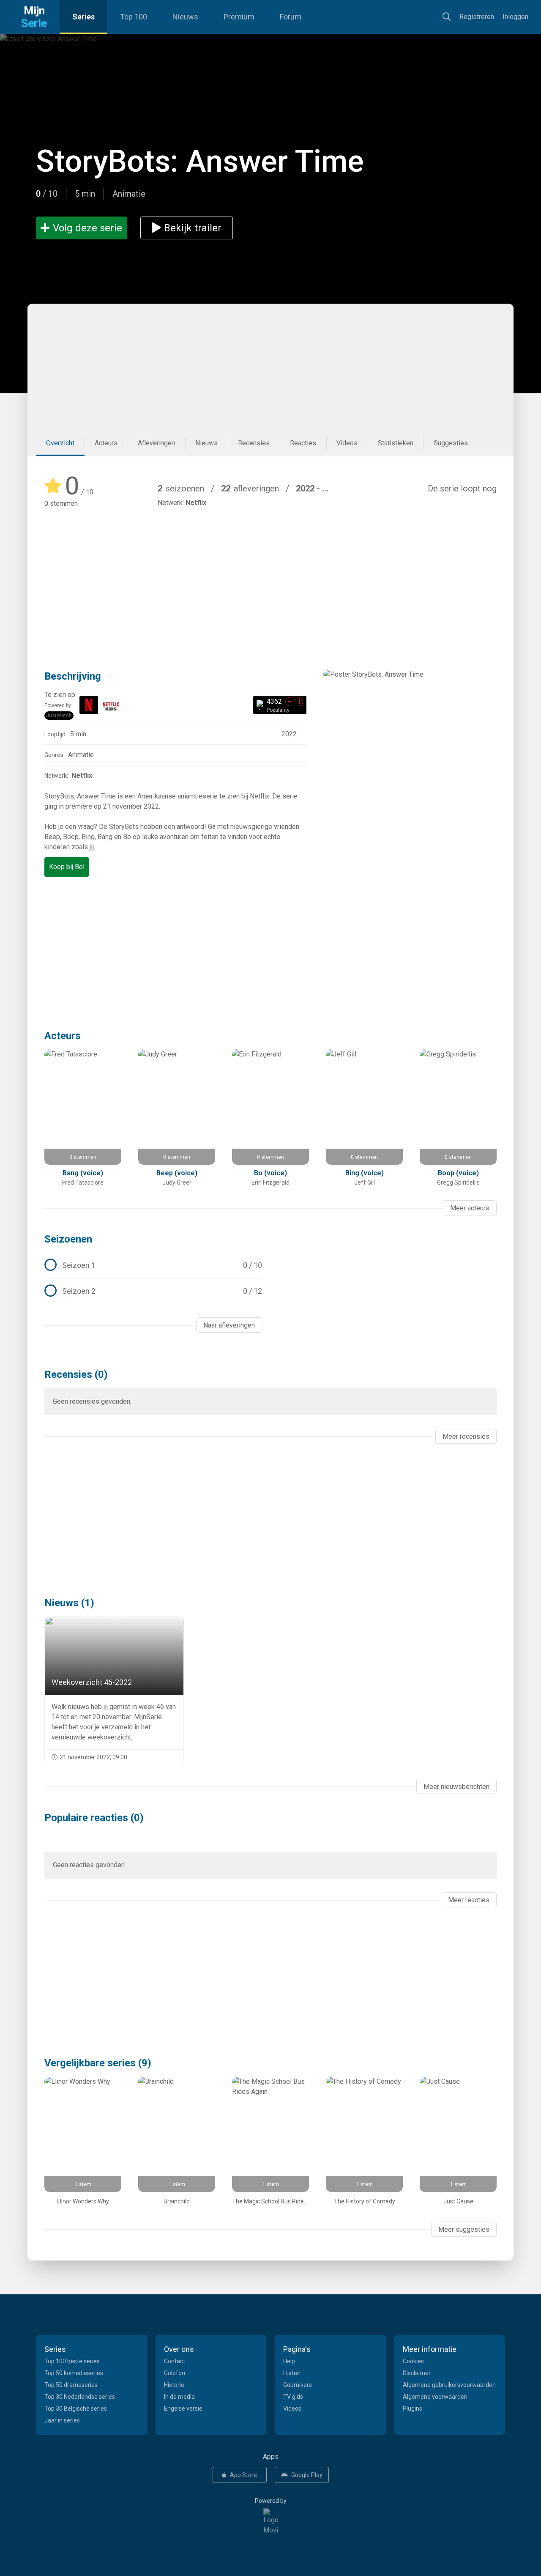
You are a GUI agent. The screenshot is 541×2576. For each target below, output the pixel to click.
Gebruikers (298, 2385)
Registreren (477, 17)
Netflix (196, 503)
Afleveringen (156, 443)
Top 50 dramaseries (71, 2385)
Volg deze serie (87, 228)
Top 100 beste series (72, 2361)
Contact (175, 2361)
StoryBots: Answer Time (200, 161)
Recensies (254, 443)
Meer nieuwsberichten (456, 1787)
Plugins (413, 2409)
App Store (243, 2475)
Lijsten (292, 2373)
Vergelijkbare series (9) (98, 2063)
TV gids (293, 2397)
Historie (174, 2385)
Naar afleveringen (229, 1325)
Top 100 (134, 17)
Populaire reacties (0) (94, 1818)
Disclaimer (417, 2373)
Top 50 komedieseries (74, 2373)
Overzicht (60, 443)
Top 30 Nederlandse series (80, 2397)
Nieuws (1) (69, 1603)
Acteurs (106, 443)
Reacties (303, 443)
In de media (179, 2397)
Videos (347, 443)
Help (289, 2361)
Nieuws (185, 17)
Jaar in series (62, 2420)
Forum (291, 17)
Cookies (413, 2361)
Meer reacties (469, 1900)
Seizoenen (68, 1239)
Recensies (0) (76, 1374)
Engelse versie (183, 2409)
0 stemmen (61, 503)
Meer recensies (466, 1436)
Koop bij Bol (67, 867)
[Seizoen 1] (153, 1265)
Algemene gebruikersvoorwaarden (449, 2385)
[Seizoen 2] (153, 1291)
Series (83, 17)
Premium (239, 17)
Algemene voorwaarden (435, 2397)
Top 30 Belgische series (76, 2409)
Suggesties (451, 443)
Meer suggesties (464, 2229)
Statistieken (396, 443)
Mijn (34, 17)
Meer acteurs (470, 1208)
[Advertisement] (270, 367)
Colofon (175, 2373)
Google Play (307, 2475)
